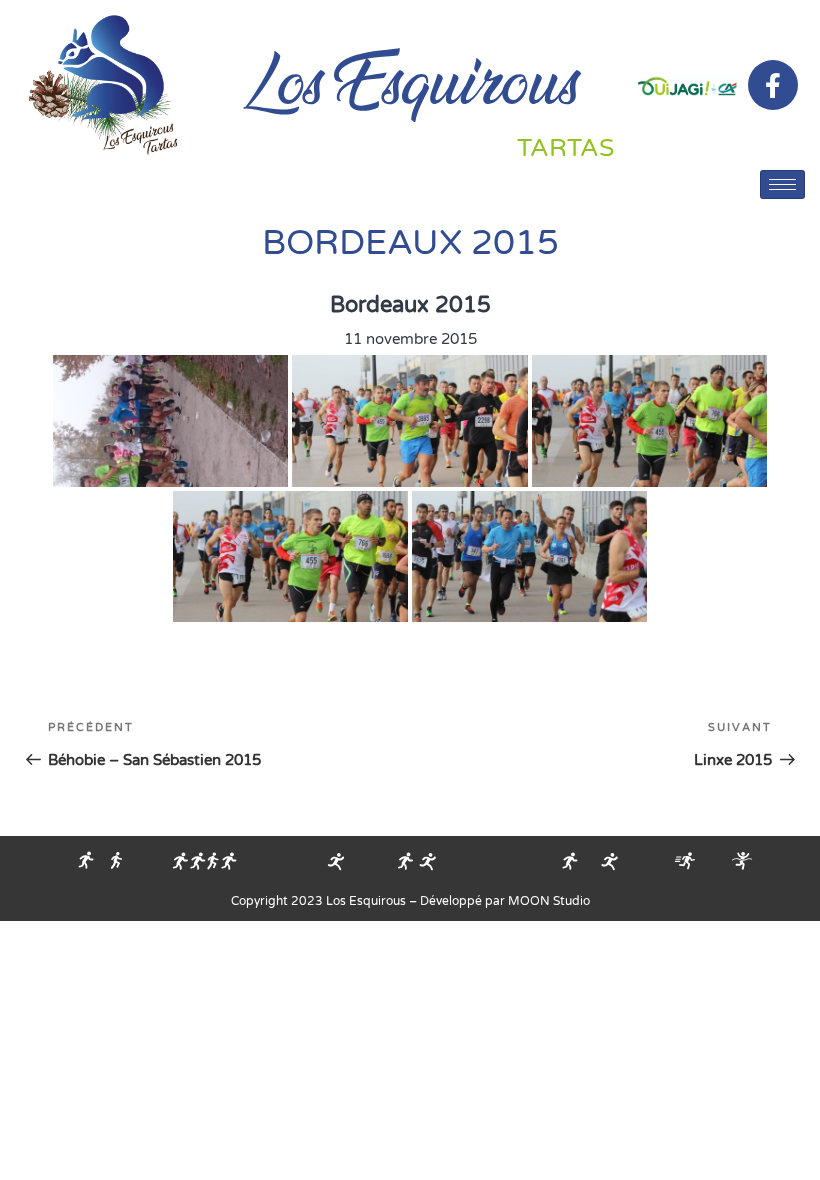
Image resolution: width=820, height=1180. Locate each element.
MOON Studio (549, 901)
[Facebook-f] (773, 85)
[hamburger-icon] (782, 184)
